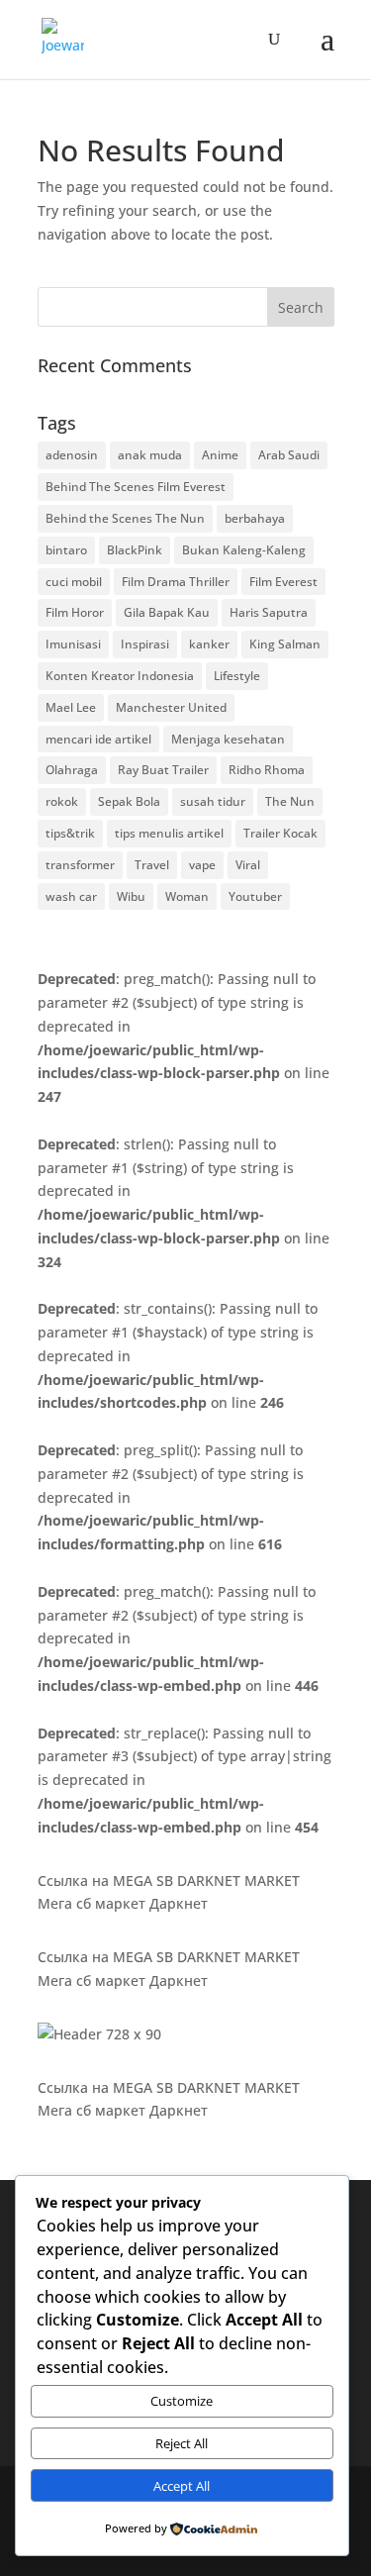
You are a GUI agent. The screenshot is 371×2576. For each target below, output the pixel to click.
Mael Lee (71, 707)
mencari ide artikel (98, 739)
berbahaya (255, 518)
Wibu (131, 896)
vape (202, 865)
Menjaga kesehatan (228, 739)
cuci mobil (74, 582)
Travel (152, 865)
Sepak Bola (129, 801)
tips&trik (70, 833)
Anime (220, 455)
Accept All (182, 2486)
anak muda (150, 455)
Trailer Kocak (280, 833)
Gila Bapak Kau (167, 612)
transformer (80, 865)
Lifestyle (237, 676)
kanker (209, 644)
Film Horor (75, 612)
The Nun (290, 801)
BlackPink (135, 550)
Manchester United (171, 707)
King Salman (285, 644)
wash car (71, 896)
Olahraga (72, 770)
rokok (62, 801)
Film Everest (283, 582)
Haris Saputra (269, 612)
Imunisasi (73, 644)
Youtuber (255, 896)
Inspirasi (145, 644)
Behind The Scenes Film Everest (136, 487)
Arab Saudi (289, 455)
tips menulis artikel (169, 833)
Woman (187, 896)
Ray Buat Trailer (163, 770)
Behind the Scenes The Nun (125, 518)
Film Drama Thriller (176, 582)
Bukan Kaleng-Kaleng (244, 550)
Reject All (182, 2443)
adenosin (72, 455)
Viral (248, 865)
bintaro (66, 550)
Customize (182, 2401)
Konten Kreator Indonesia (120, 676)
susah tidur (213, 801)
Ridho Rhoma (267, 770)
